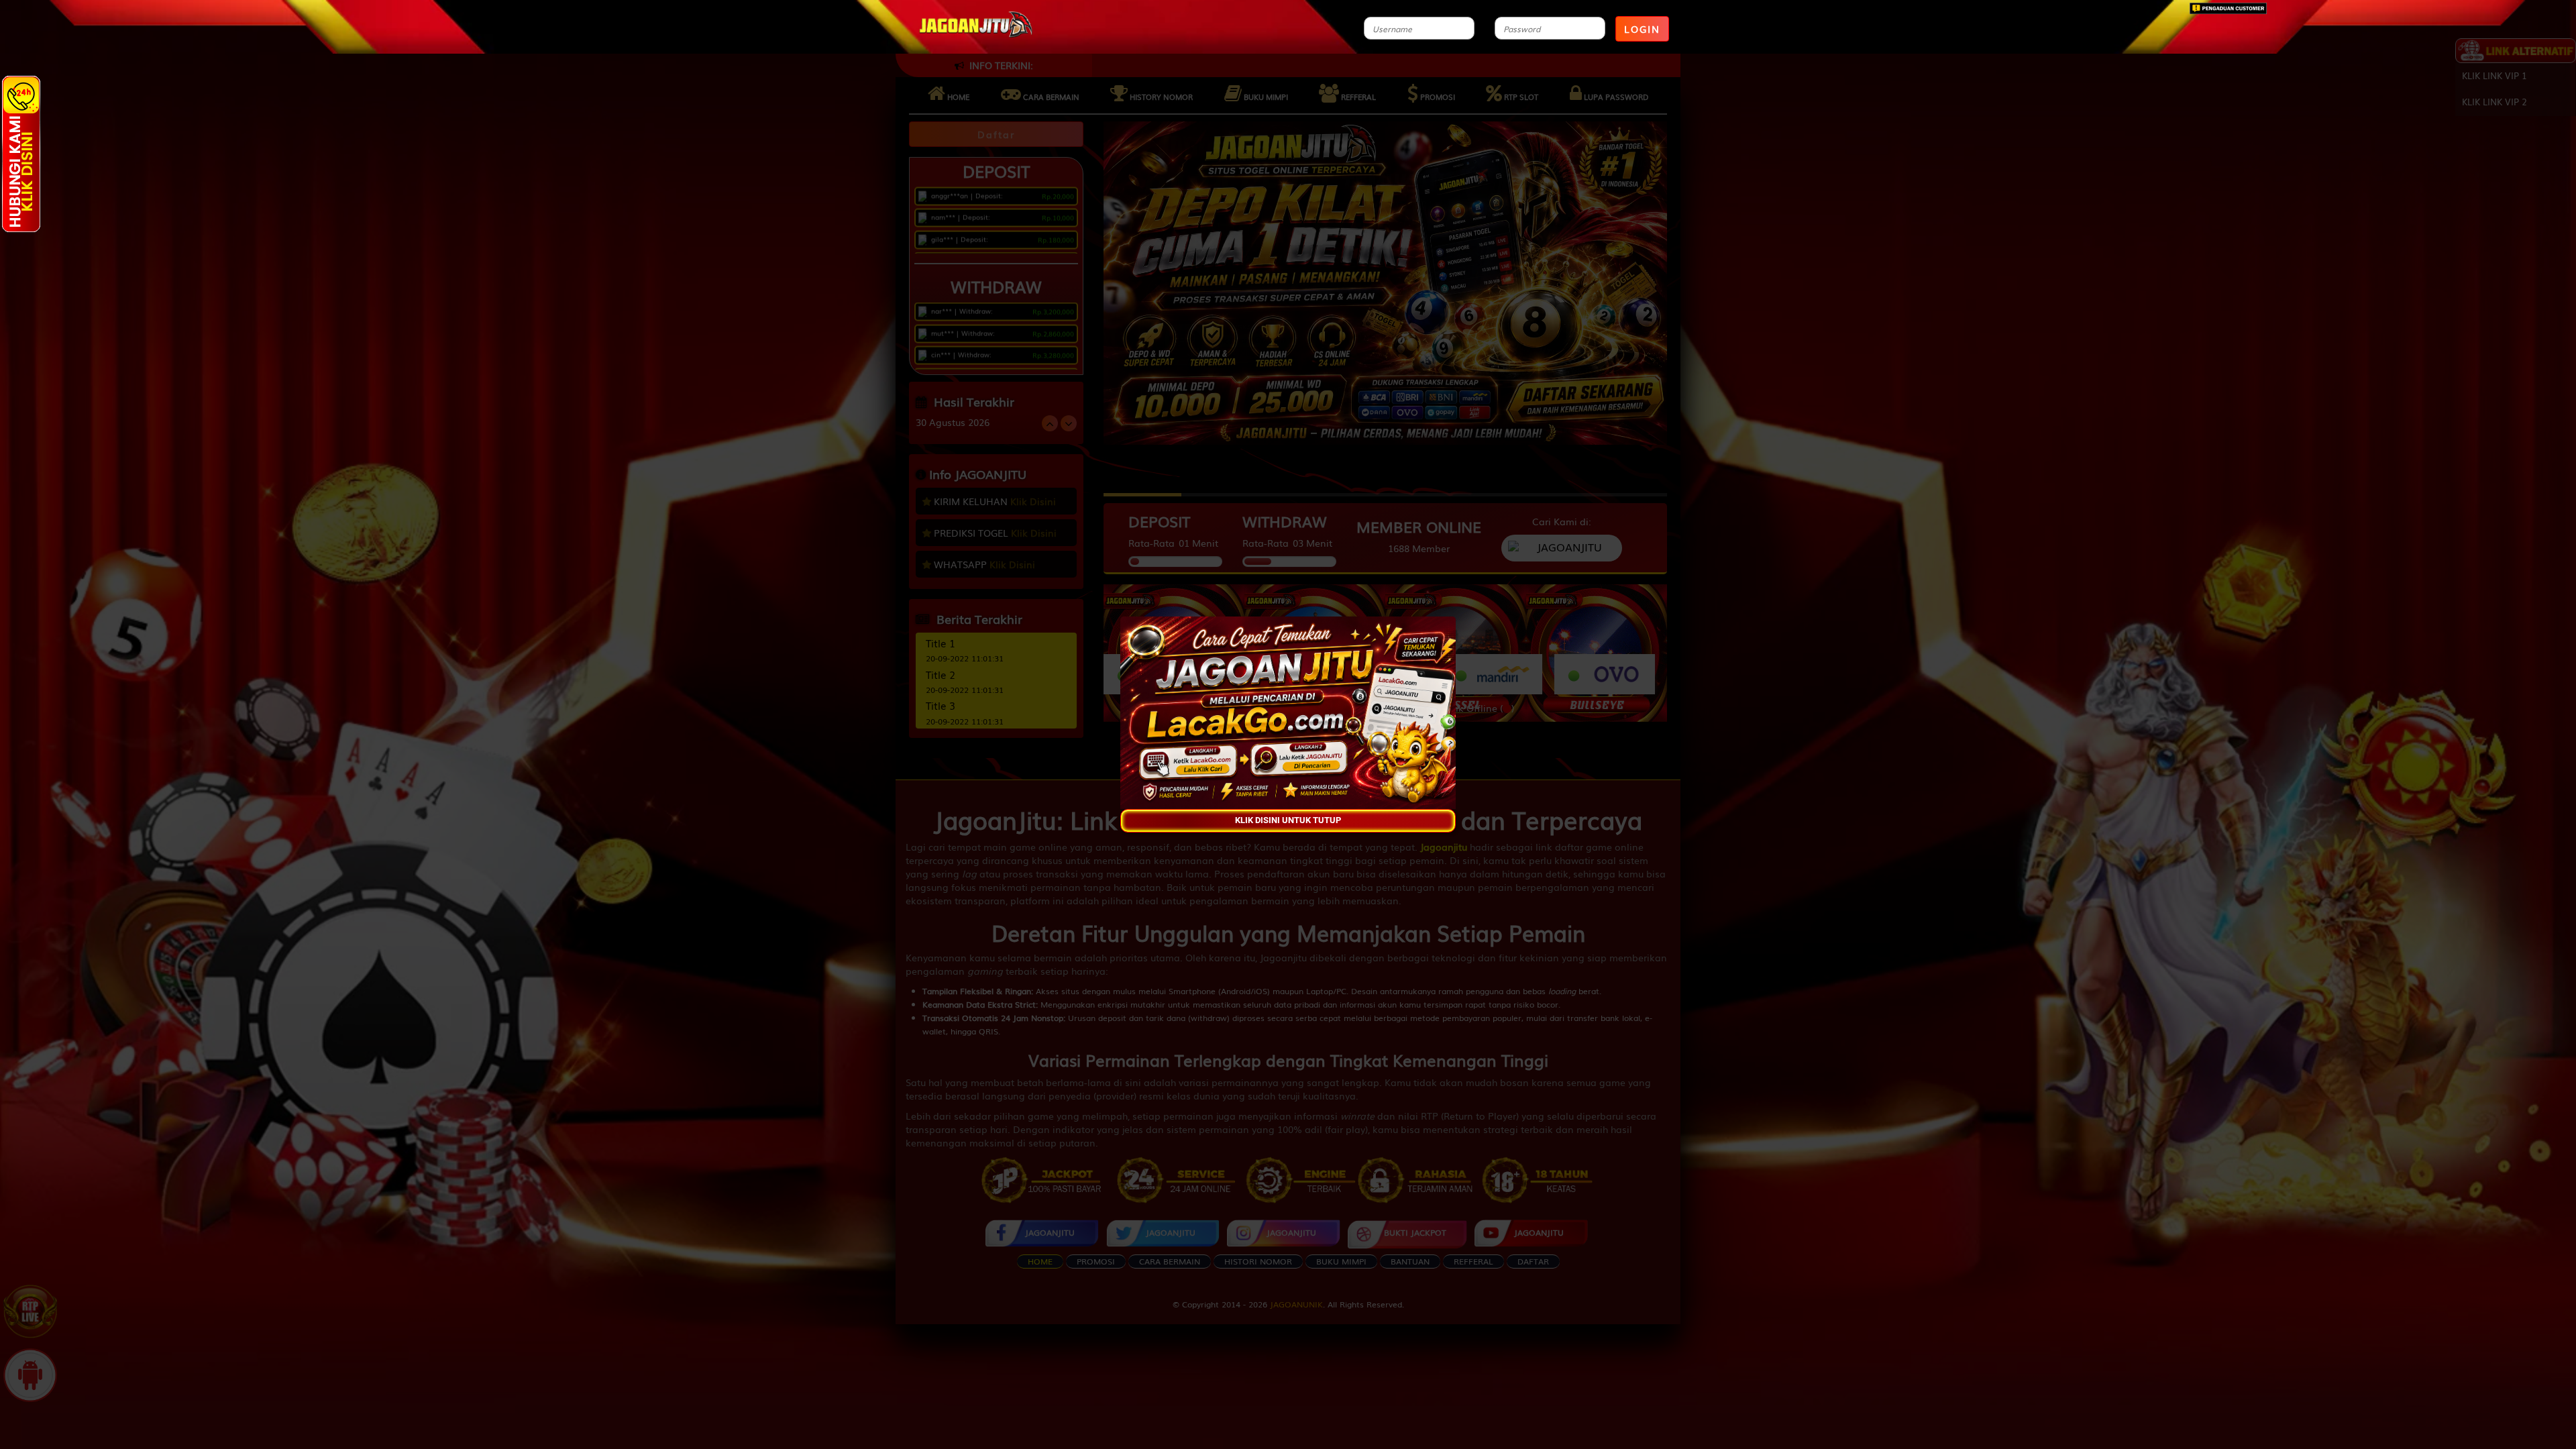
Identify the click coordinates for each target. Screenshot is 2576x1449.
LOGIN (1642, 29)
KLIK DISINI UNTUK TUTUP (1288, 821)
